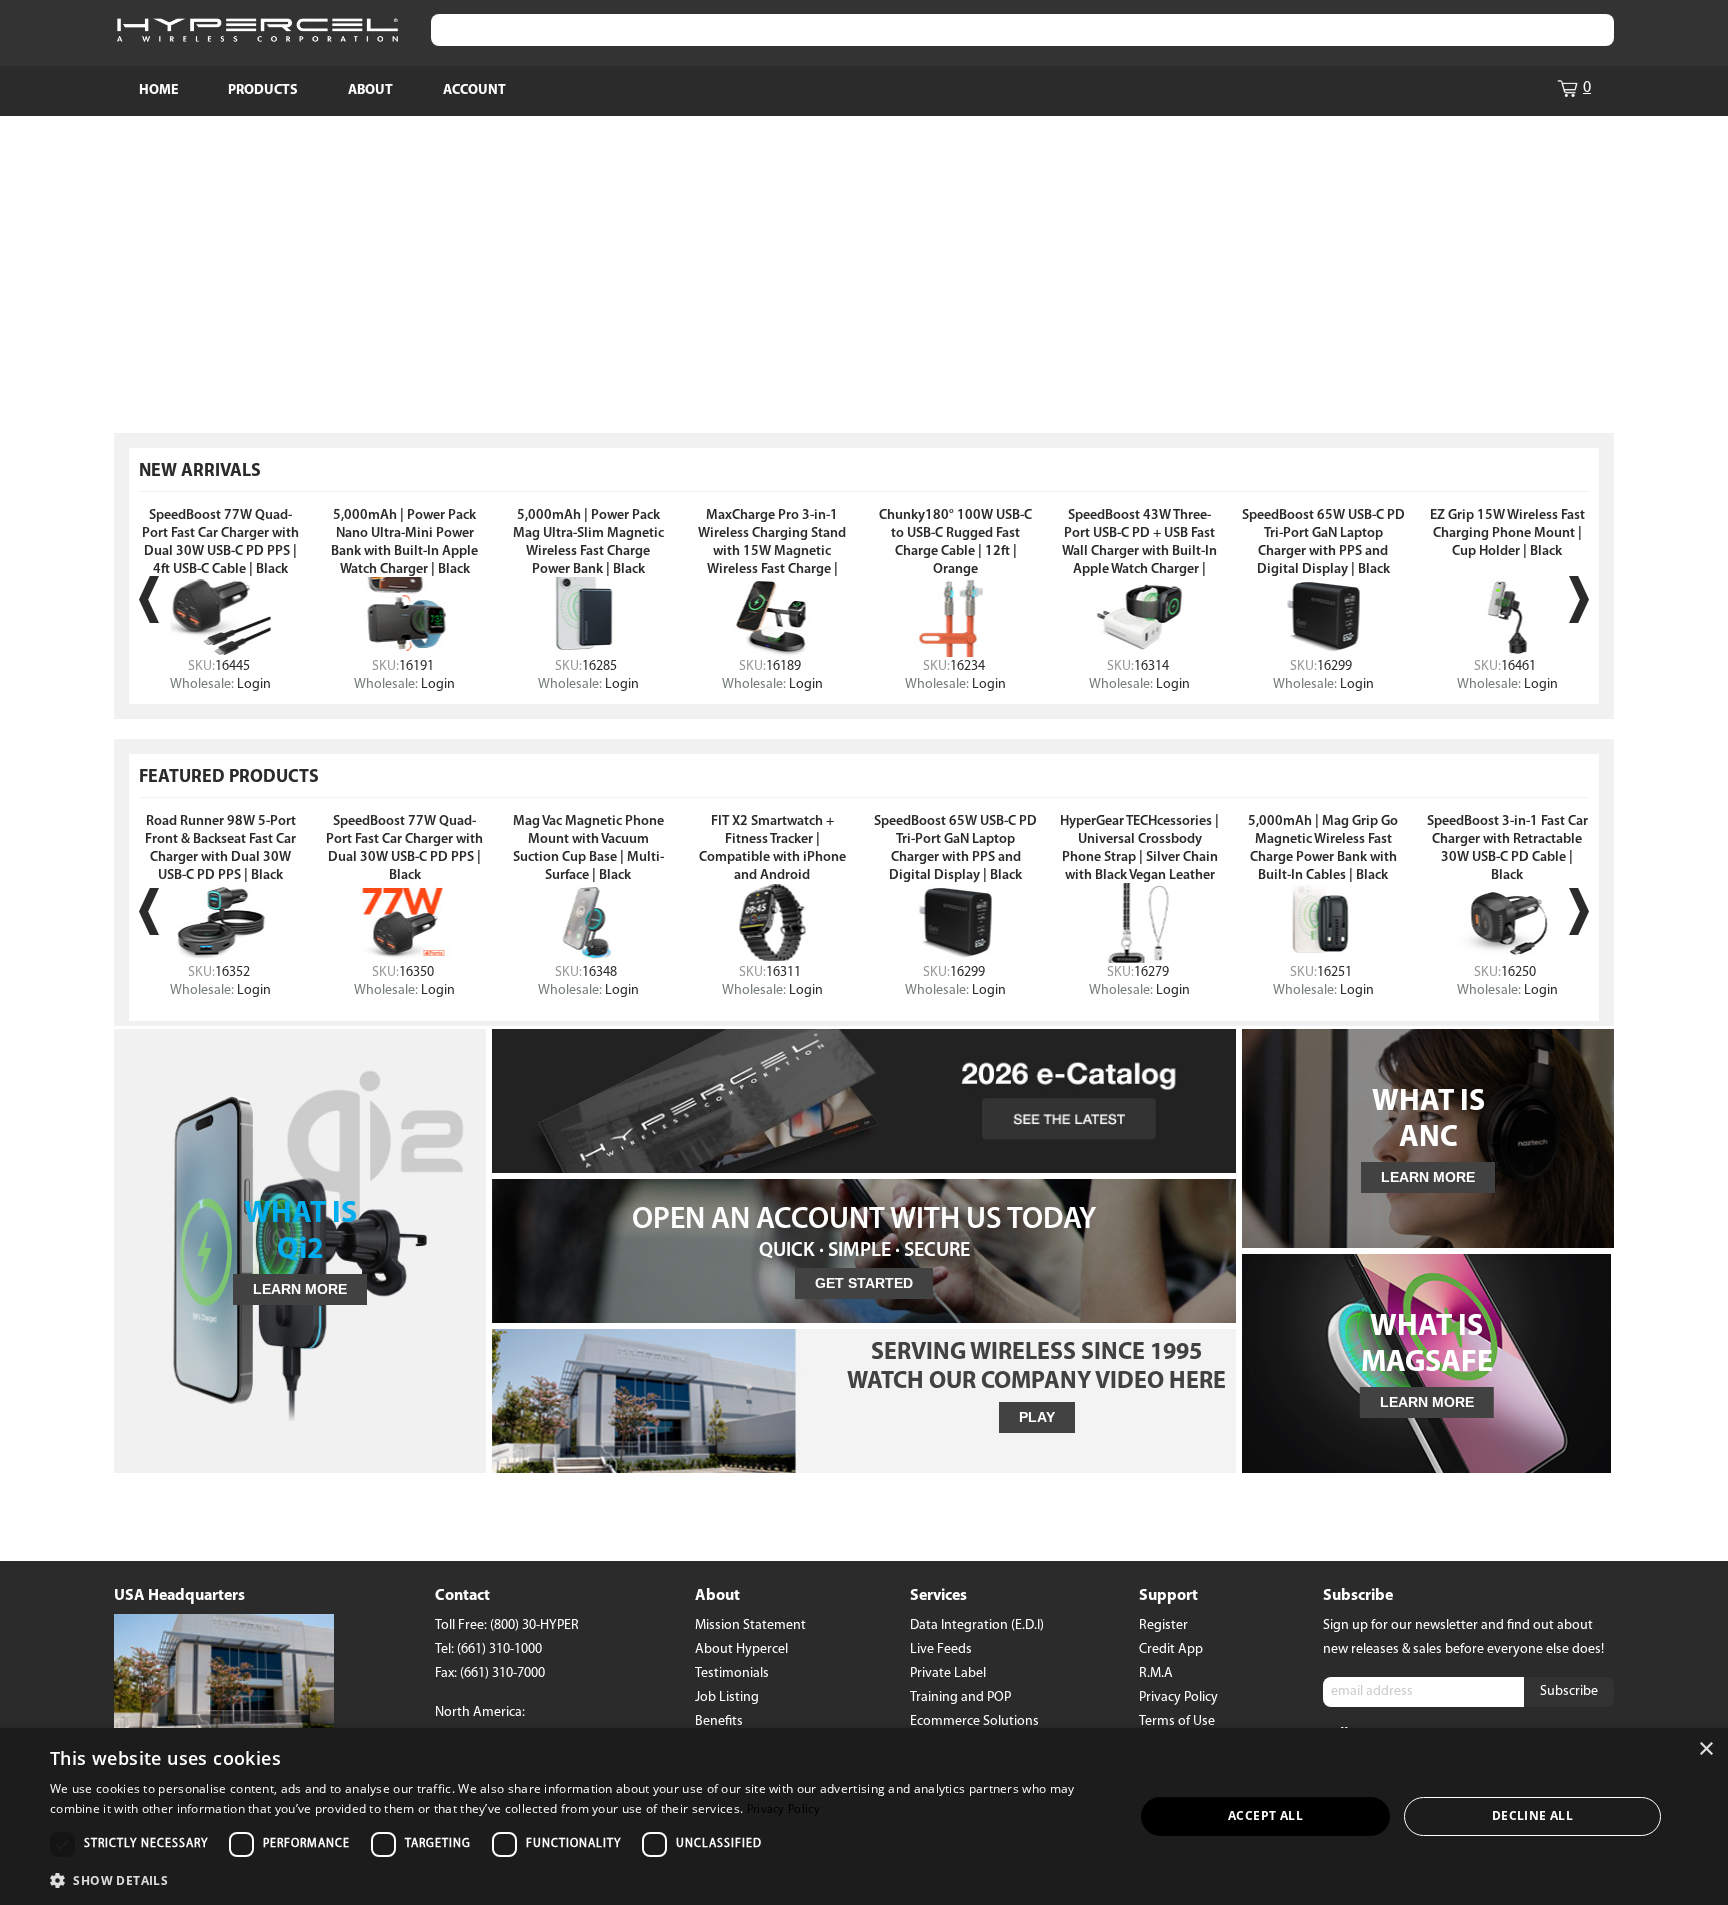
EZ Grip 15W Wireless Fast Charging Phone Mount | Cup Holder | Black (1507, 533)
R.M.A (1156, 1673)
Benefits (719, 1721)
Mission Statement (750, 1625)
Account (474, 90)
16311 (783, 972)
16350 (416, 972)
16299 (1334, 666)
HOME (158, 90)
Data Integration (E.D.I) (977, 1625)
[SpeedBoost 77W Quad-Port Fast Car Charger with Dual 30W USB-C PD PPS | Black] (405, 923)
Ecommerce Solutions (974, 1721)
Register (1163, 1625)
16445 (232, 666)
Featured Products (229, 778)
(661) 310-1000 (499, 1649)
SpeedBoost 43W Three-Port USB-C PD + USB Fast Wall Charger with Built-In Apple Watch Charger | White (1139, 551)
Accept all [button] (1265, 1815)
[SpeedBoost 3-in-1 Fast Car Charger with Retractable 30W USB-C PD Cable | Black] (1507, 923)
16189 (783, 666)
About (370, 90)
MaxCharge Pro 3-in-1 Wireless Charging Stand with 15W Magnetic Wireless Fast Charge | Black (772, 551)
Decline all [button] (1532, 1815)
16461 (1518, 666)
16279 (1151, 972)
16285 (599, 666)
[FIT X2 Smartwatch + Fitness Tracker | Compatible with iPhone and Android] (772, 923)
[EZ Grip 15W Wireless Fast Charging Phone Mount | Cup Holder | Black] (1507, 617)
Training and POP (960, 1697)
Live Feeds (941, 1649)
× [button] (1705, 1749)
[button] (576, 1879)
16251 (1334, 972)
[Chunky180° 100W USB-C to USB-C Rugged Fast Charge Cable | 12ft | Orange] (956, 617)
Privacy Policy (1178, 1697)
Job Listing (727, 1697)
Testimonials (732, 1673)
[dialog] (864, 1816)
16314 (1151, 666)
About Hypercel (741, 1649)
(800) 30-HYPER (534, 1625)
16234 (967, 666)
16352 (232, 972)
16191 (416, 666)
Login (254, 684)
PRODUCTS (263, 90)
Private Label (948, 1673)
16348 (599, 972)
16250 (1518, 972)
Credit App (1171, 1649)
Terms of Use (1177, 1721)
